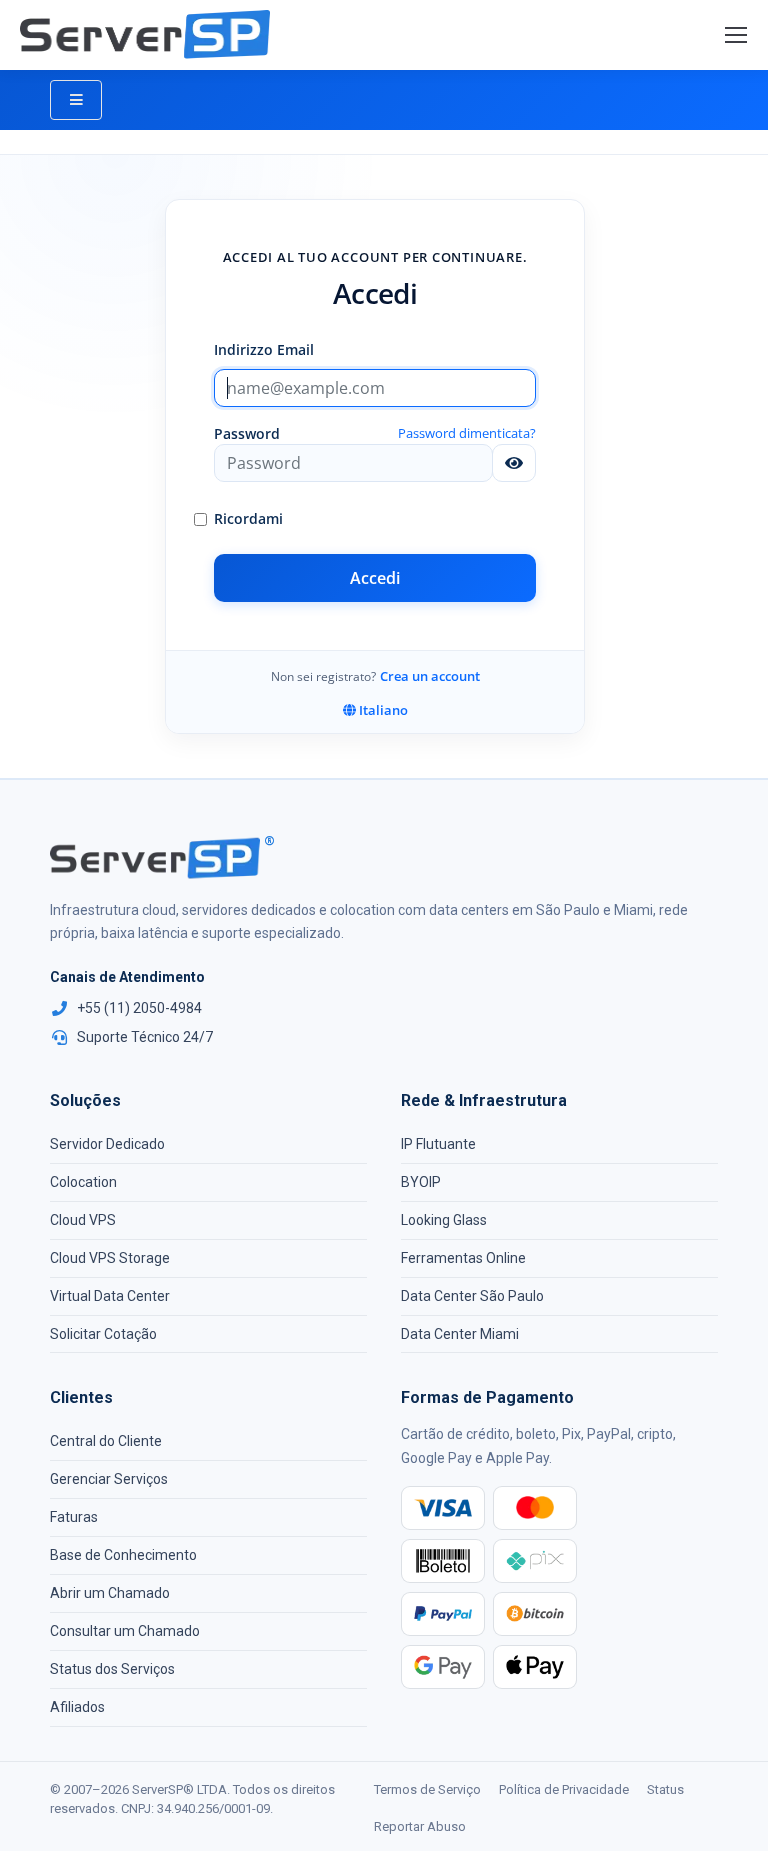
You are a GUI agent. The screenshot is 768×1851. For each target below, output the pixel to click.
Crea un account (430, 676)
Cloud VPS (83, 1220)
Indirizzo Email (264, 349)
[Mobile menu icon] (736, 35)
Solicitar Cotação (103, 1334)
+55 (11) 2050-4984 (139, 1008)
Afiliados (77, 1707)
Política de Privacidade (564, 1789)
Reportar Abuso (420, 1826)
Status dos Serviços (112, 1669)
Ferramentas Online (463, 1258)
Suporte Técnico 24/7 (145, 1037)
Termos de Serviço (427, 1789)
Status (665, 1789)
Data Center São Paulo (472, 1296)
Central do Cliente (106, 1441)
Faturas (74, 1517)
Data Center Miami (460, 1334)
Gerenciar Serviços (109, 1479)
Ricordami (248, 518)
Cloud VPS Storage (110, 1258)
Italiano (382, 710)
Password (247, 433)
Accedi (375, 578)
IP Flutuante (438, 1144)
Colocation (83, 1182)
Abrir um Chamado (110, 1593)
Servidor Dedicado (107, 1144)
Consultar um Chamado (125, 1631)
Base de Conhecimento (123, 1555)
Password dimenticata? (467, 433)
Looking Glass (444, 1220)
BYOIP (421, 1182)
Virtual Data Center (110, 1296)
